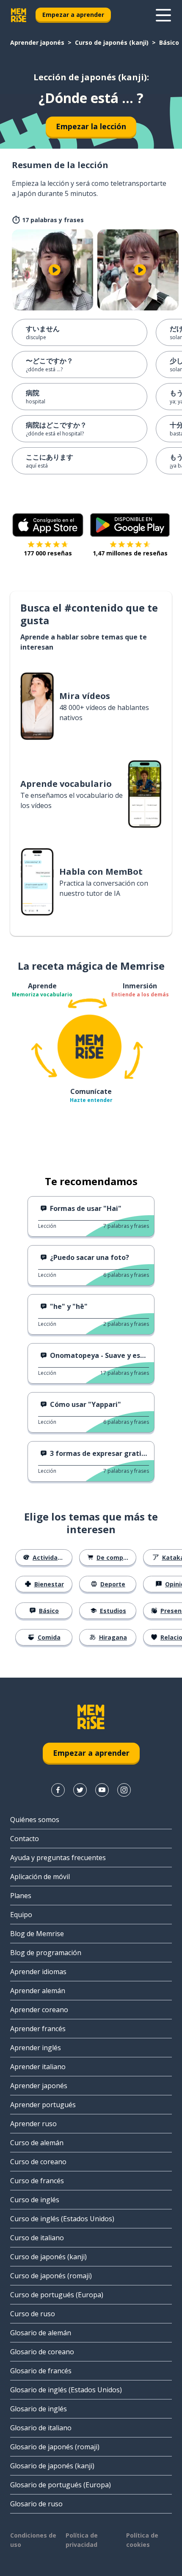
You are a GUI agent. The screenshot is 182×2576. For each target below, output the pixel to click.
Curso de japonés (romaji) (51, 2276)
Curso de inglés (35, 2200)
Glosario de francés (41, 2371)
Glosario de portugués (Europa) (61, 2485)
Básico (169, 42)
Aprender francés (38, 2029)
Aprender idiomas (38, 1972)
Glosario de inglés (39, 2409)
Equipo (21, 1915)
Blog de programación (46, 1953)
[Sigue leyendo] (163, 15)
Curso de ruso (33, 2314)
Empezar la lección (91, 126)
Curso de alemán (37, 2143)
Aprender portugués (43, 2105)
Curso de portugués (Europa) (57, 2295)
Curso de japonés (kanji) (112, 42)
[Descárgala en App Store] (48, 525)
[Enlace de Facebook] (58, 1790)
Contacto (25, 1839)
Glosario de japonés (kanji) (52, 2466)
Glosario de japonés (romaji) (55, 2447)
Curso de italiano (37, 2238)
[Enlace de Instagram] (124, 1790)
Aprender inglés (36, 2048)
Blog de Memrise (37, 1934)
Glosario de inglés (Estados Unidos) (66, 2390)
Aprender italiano (38, 2067)
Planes (21, 1896)
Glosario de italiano (41, 2428)
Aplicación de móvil (40, 1877)
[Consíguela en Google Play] (130, 525)
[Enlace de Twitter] (80, 1790)
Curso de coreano (38, 2162)
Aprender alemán (38, 1991)
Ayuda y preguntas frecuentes (58, 1858)
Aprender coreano (39, 2010)
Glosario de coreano (42, 2352)
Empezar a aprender (73, 15)
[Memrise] (19, 15)
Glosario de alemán (41, 2333)
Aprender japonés (37, 42)
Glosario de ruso (36, 2504)
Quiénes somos (35, 1820)
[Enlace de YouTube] (102, 1790)
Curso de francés (37, 2181)
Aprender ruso (33, 2124)
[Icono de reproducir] (55, 270)
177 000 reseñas (48, 553)
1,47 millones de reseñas (130, 553)
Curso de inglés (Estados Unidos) (62, 2219)
